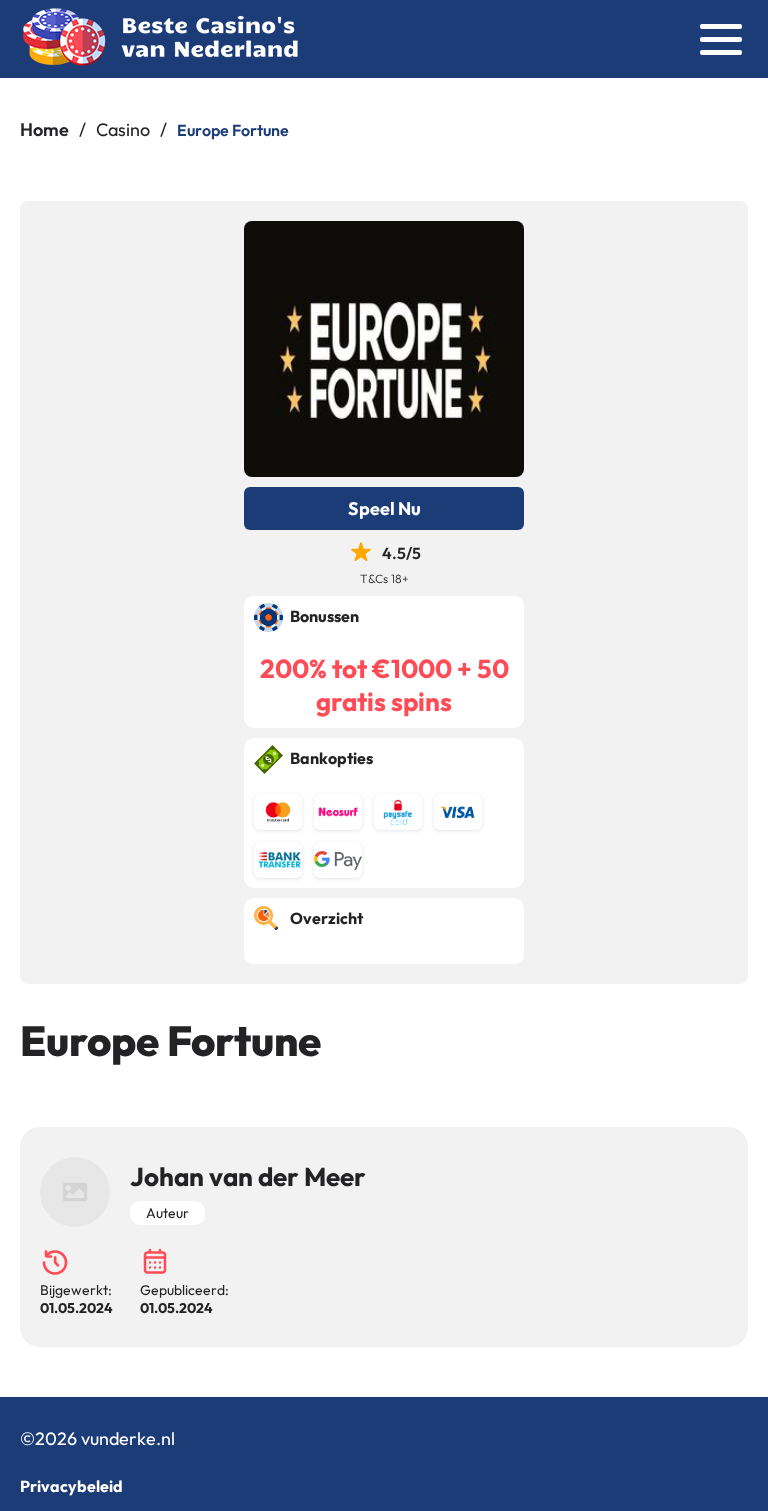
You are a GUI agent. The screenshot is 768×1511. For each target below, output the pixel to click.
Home (44, 129)
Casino (123, 129)
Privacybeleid (71, 1486)
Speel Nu (384, 508)
